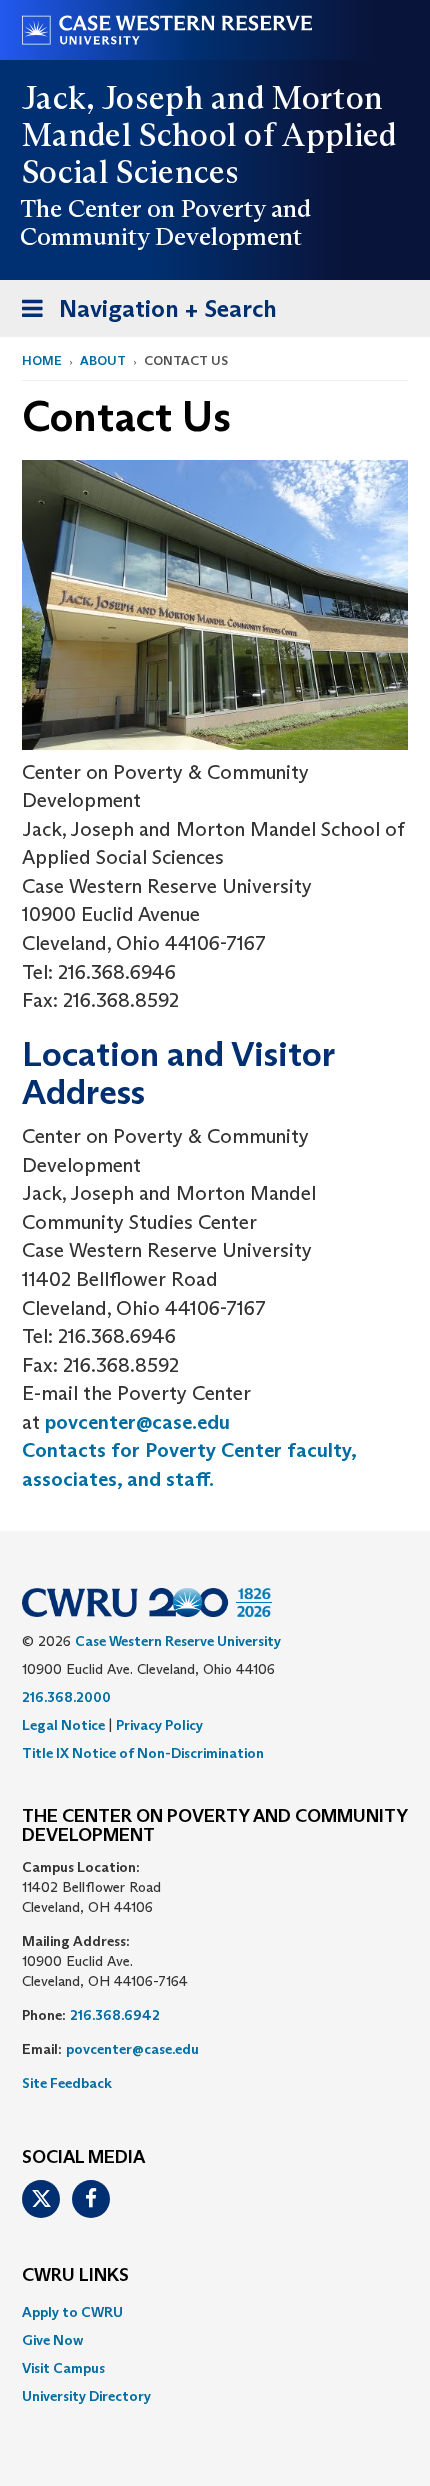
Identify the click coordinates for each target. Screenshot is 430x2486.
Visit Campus (63, 2368)
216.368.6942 (115, 2015)
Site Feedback (67, 2083)
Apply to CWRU (72, 2312)
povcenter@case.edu (137, 1422)
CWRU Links (75, 2276)
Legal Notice (63, 1725)
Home (42, 360)
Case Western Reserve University (178, 1641)
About (103, 360)
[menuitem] (215, 2312)
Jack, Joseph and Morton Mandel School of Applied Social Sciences (209, 135)
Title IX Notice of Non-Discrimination (143, 1753)
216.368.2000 (66, 1697)
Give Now (52, 2340)
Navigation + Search (143, 315)
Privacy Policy (159, 1725)
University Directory (86, 2396)
